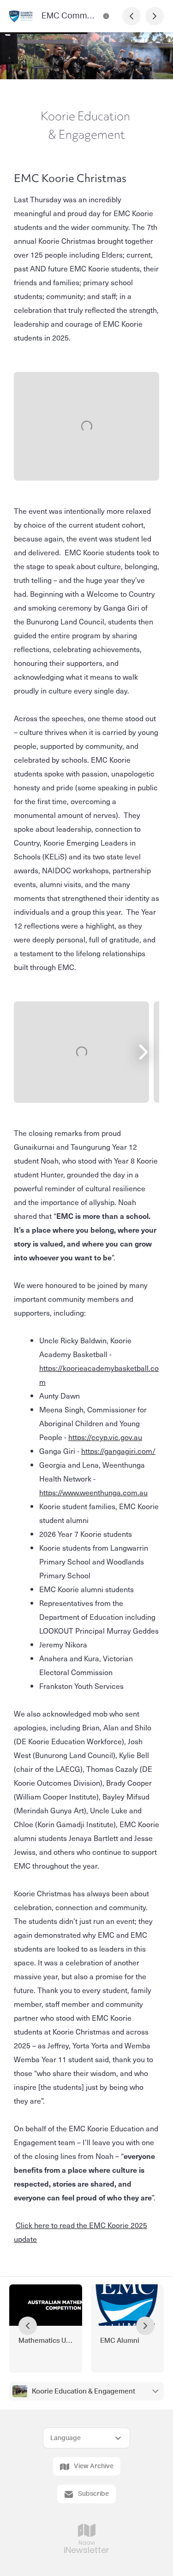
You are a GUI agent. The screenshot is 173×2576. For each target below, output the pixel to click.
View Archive (94, 2466)
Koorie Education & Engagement (84, 2391)
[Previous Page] (131, 16)
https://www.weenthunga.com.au (93, 1492)
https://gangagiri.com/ (118, 1451)
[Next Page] (155, 16)
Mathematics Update (46, 2341)
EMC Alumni (120, 2341)
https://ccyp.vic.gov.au (105, 1437)
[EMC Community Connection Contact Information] (106, 16)
